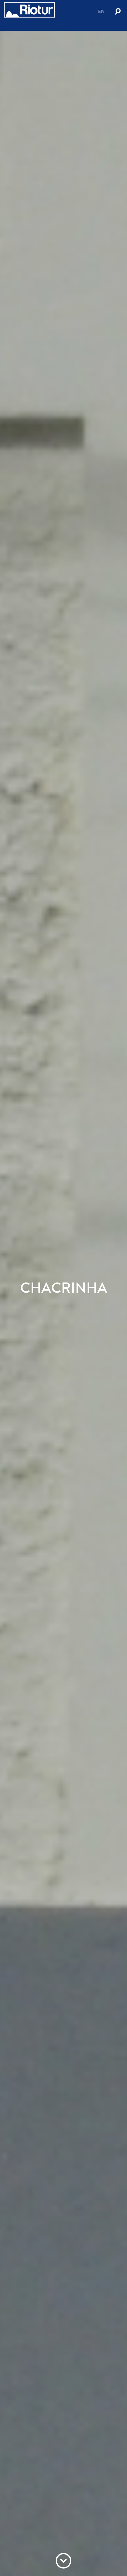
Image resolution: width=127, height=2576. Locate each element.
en (101, 11)
